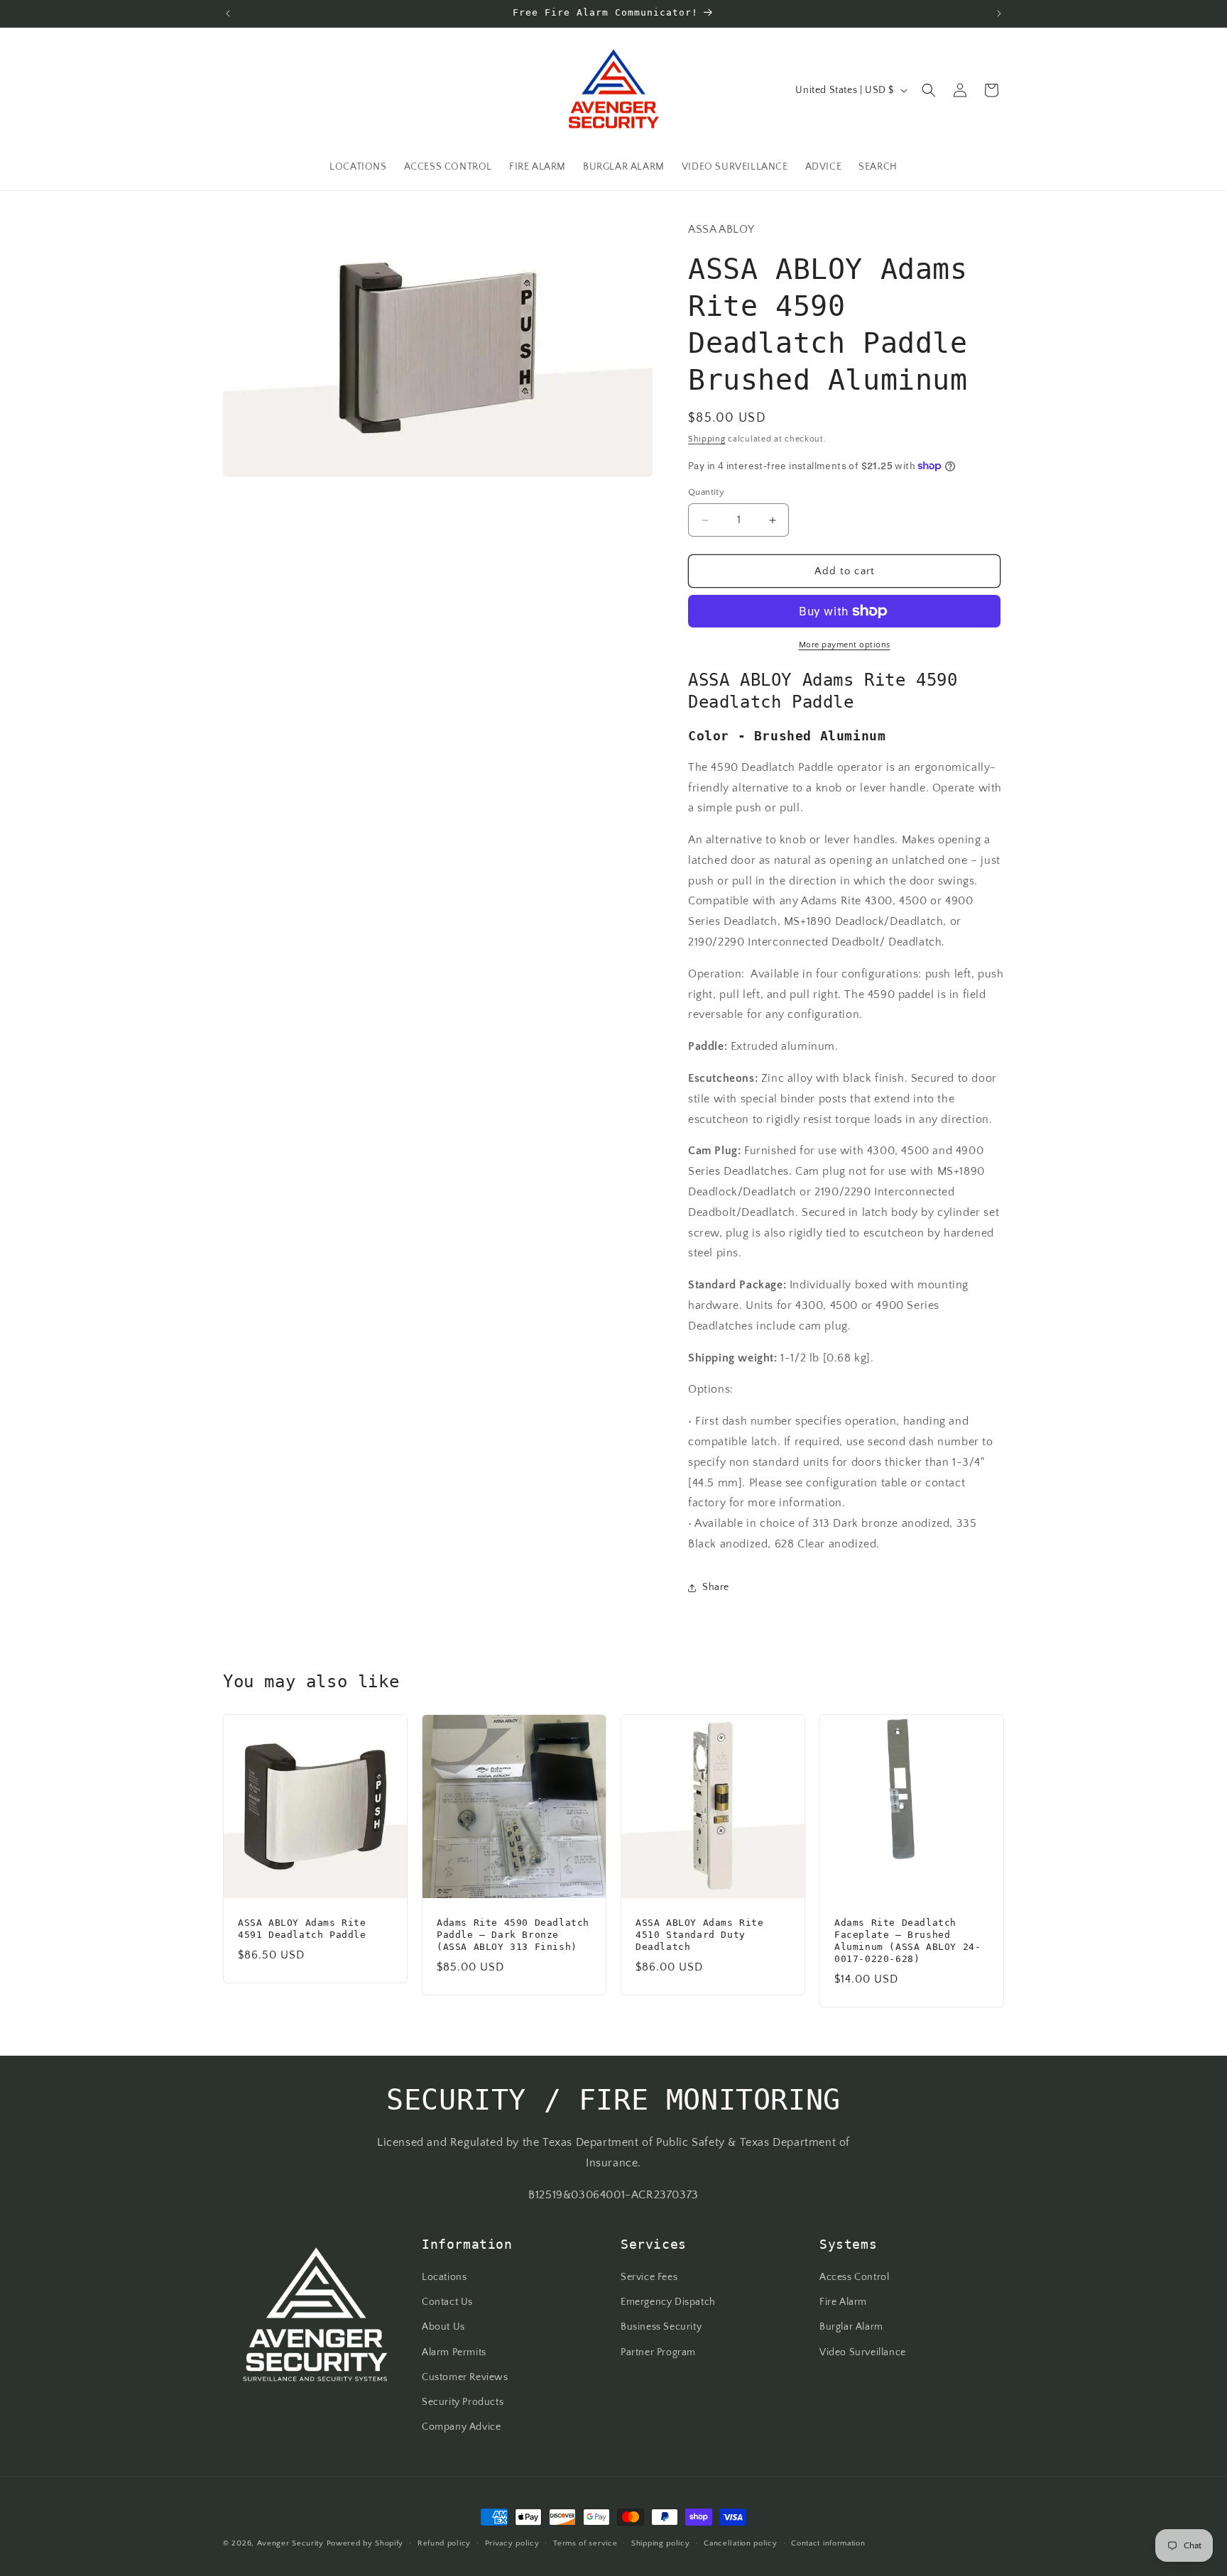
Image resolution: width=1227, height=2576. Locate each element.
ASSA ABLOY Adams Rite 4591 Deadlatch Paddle (302, 1929)
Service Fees (649, 2277)
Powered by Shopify (365, 2543)
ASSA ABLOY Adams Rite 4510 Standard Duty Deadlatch (700, 1935)
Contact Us (447, 2303)
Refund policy (444, 2543)
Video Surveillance (863, 2352)
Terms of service (585, 2543)
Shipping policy (661, 2543)
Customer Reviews (465, 2377)
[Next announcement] (999, 13)
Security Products (463, 2402)
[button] (929, 90)
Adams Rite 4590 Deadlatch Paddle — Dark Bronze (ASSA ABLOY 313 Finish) (513, 1935)
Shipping (707, 439)
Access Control (854, 2277)
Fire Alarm (843, 2303)
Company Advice (461, 2427)
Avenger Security (290, 2543)
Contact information (828, 2543)
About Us (443, 2328)
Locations (444, 2277)
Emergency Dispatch (668, 2303)
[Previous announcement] (228, 13)
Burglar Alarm (851, 2328)
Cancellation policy (740, 2543)
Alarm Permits (454, 2352)
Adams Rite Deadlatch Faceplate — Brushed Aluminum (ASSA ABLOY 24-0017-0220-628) (907, 1941)
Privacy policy (512, 2543)
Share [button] (716, 1587)
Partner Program (658, 2352)
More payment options (845, 645)
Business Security (661, 2328)
